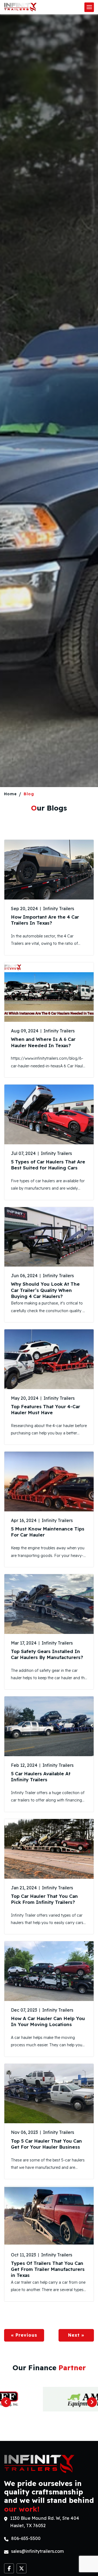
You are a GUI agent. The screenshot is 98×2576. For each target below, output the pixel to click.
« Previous (24, 2335)
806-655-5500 (26, 2538)
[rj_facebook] (9, 2568)
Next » (76, 2335)
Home (10, 794)
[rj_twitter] (22, 2568)
